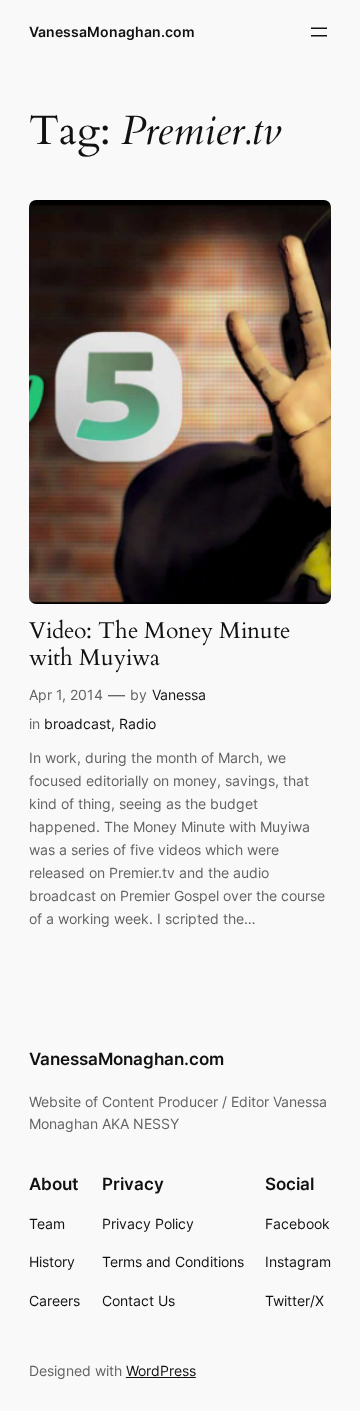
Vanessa (179, 694)
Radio (137, 723)
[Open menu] (319, 32)
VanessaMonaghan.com (112, 31)
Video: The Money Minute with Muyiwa (159, 645)
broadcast (77, 723)
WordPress (161, 1370)
